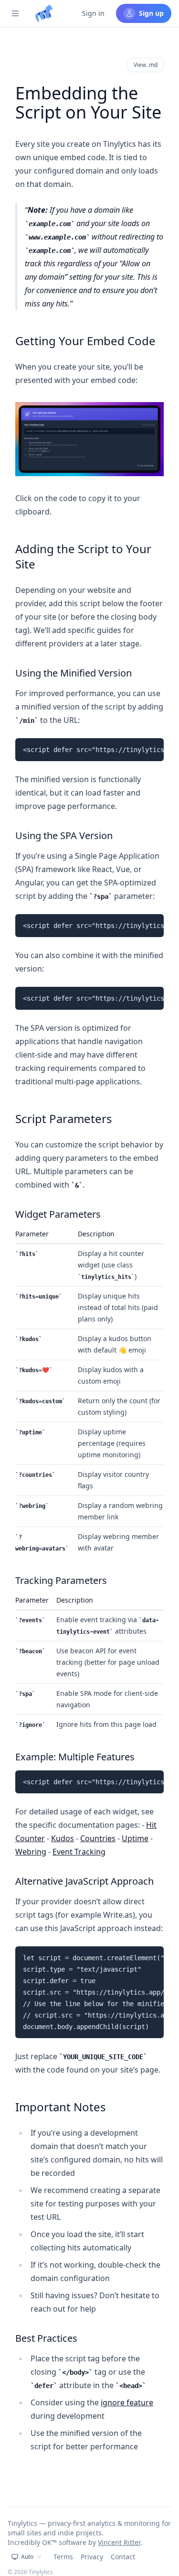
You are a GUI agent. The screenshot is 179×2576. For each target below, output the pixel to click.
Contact (123, 2557)
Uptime (135, 1838)
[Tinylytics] (44, 13)
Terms (63, 2557)
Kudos (63, 1838)
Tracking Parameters (61, 1580)
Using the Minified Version (74, 673)
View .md (146, 65)
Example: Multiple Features (75, 1757)
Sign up (151, 13)
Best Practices (46, 2338)
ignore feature (127, 2402)
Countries (98, 1838)
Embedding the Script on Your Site (88, 103)
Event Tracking (79, 1852)
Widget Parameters (58, 1214)
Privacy (92, 2557)
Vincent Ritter (119, 2542)
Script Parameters (64, 1119)
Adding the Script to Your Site (83, 556)
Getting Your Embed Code (85, 341)
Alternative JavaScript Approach (84, 1881)
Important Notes (61, 2107)
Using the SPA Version (64, 835)
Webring (31, 1852)
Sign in (93, 13)
